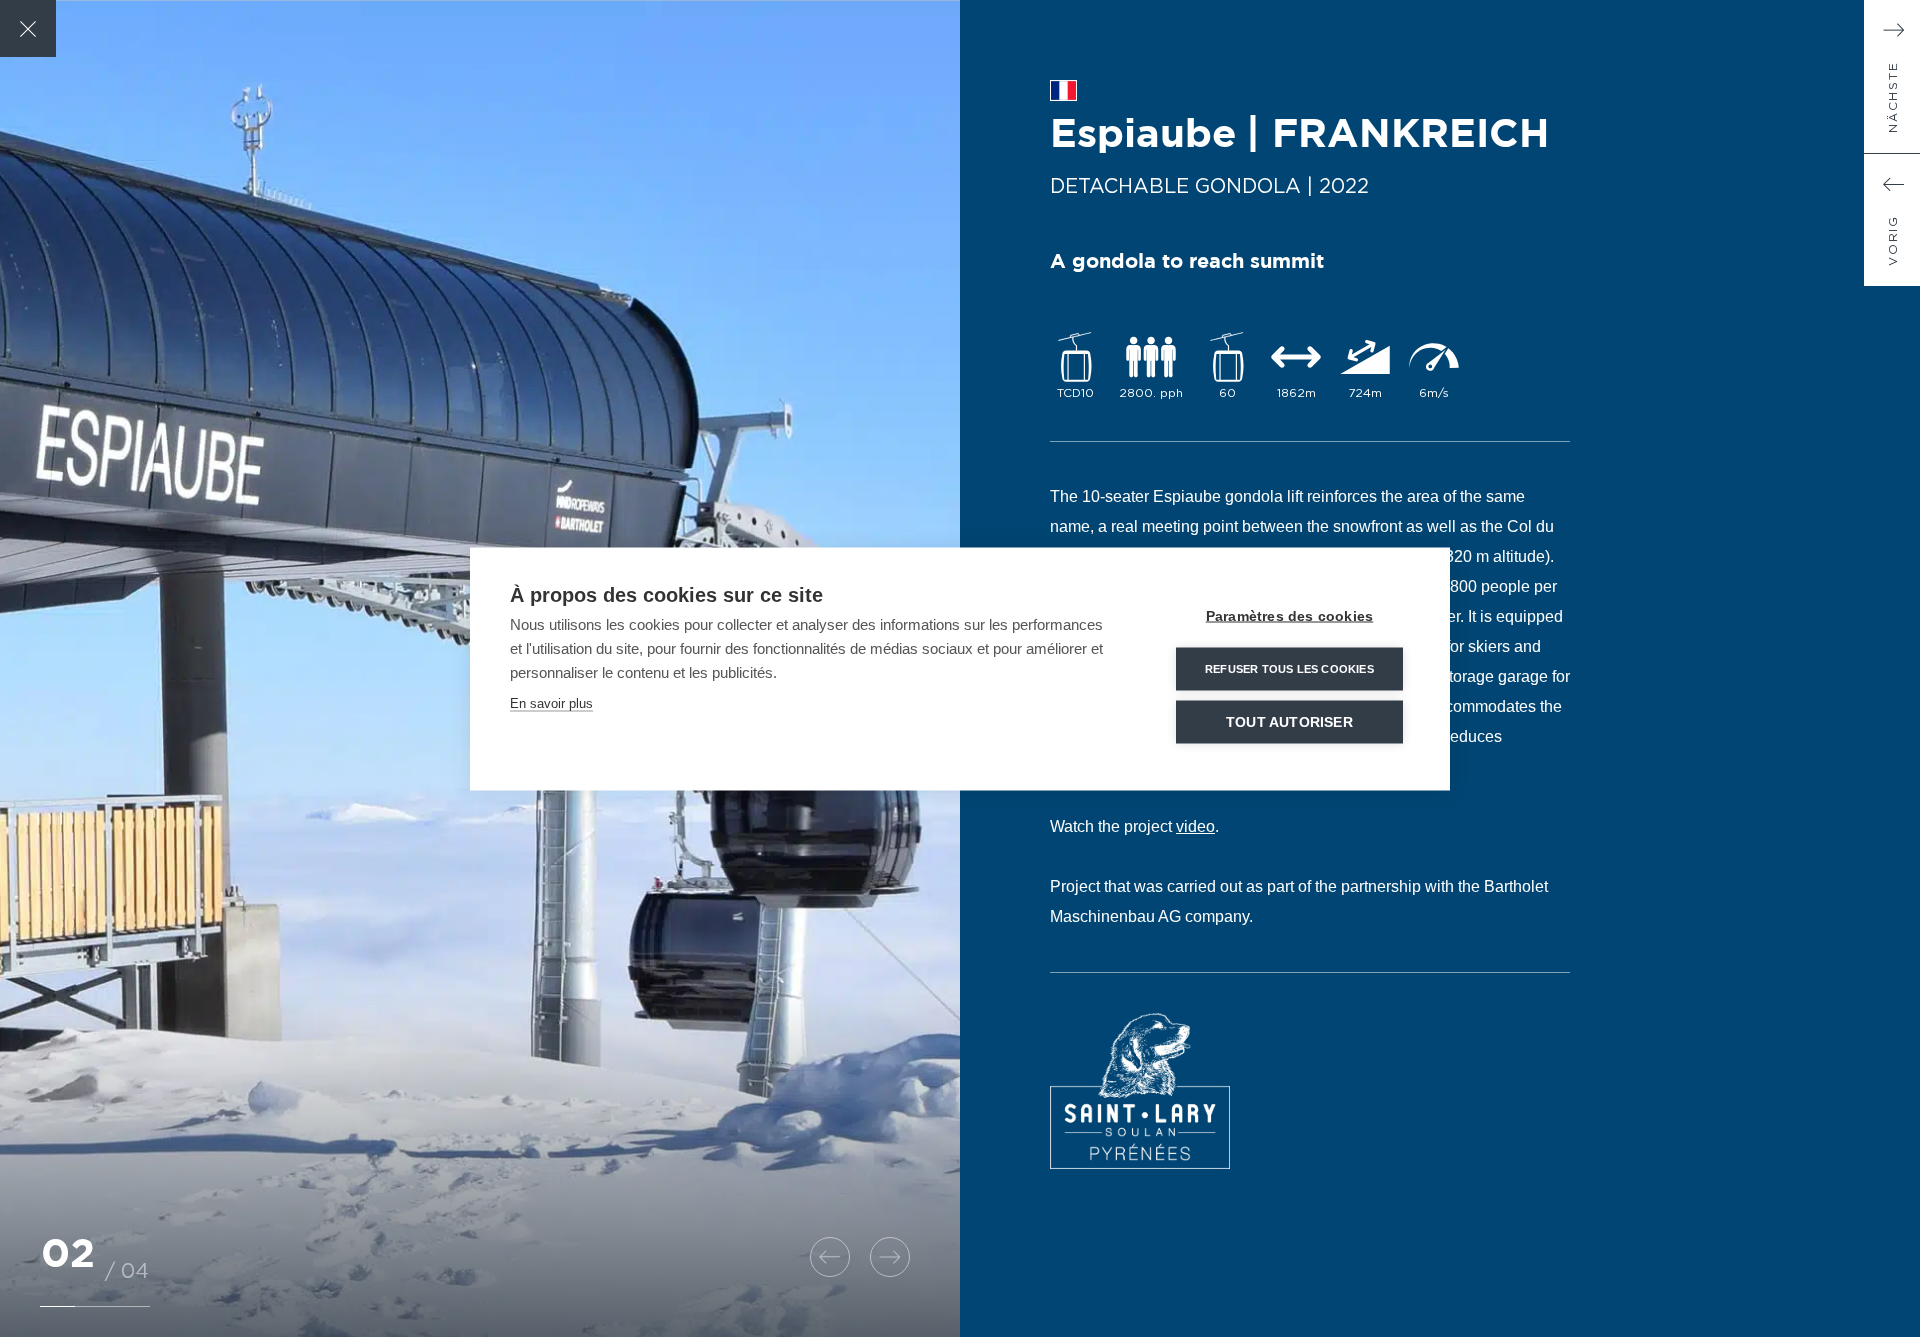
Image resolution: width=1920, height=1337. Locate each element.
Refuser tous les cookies (1289, 668)
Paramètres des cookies (1289, 615)
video (1195, 826)
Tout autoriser (1289, 721)
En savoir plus (551, 702)
